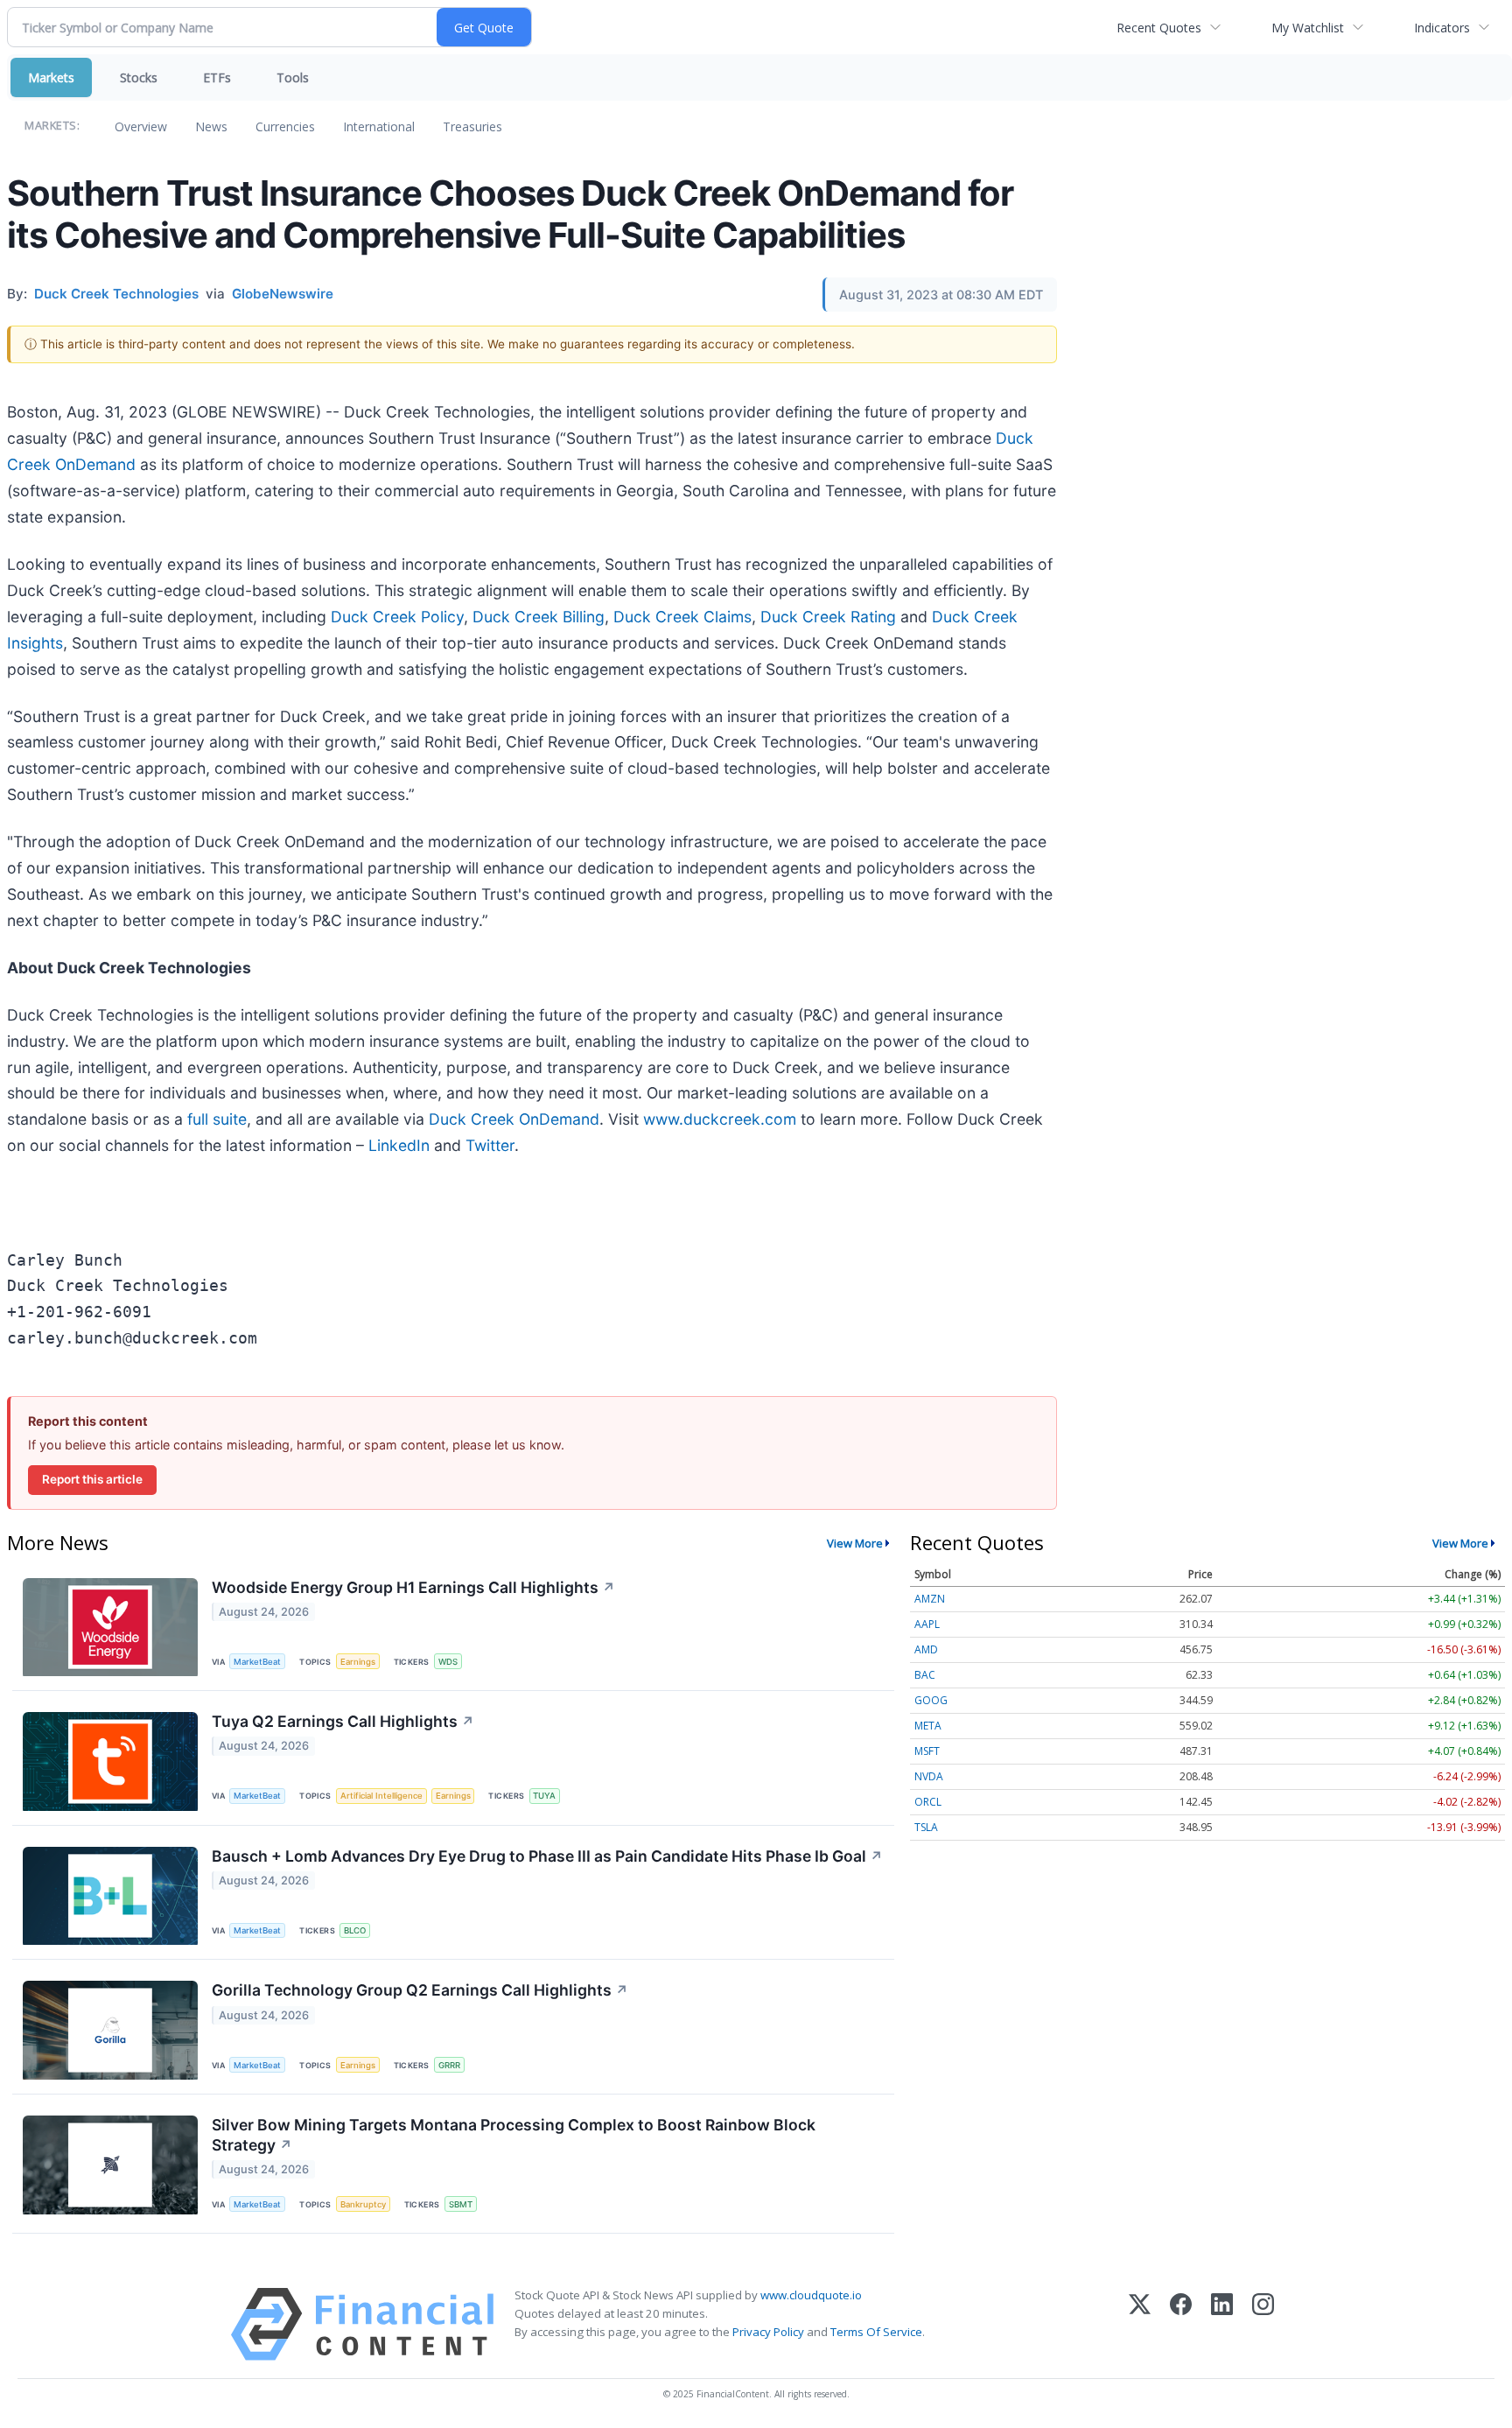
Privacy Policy (768, 2332)
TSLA (926, 1827)
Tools (293, 77)
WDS (448, 1662)
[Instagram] (1263, 2324)
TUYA (544, 1796)
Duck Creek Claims (682, 617)
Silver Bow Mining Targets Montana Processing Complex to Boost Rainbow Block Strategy (514, 2135)
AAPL (927, 1624)
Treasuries (472, 126)
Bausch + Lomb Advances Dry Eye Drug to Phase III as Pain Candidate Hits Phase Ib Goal (547, 1856)
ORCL (928, 1802)
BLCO (355, 1930)
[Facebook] (1181, 2324)
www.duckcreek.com (720, 1119)
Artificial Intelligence (381, 1796)
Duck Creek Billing (539, 617)
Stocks (139, 77)
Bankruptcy (363, 2204)
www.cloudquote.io (811, 2295)
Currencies (285, 126)
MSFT (927, 1751)
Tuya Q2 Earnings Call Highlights (343, 1721)
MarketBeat (257, 1662)
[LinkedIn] (1222, 2324)
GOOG (931, 1700)
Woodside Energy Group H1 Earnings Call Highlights (413, 1587)
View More (855, 1543)
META (928, 1726)
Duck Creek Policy (397, 617)
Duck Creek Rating (828, 617)
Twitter (490, 1145)
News (211, 126)
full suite (217, 1119)
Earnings (358, 1662)
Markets (51, 77)
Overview (141, 126)
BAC (925, 1675)
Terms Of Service (876, 2332)
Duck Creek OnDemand (514, 1119)
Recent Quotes (1159, 28)
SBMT (461, 2204)
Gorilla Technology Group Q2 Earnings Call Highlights (420, 1990)
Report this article (92, 1479)
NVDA (929, 1776)
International (379, 126)
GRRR (449, 2065)
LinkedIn (399, 1145)
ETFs (217, 77)
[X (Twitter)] (1140, 2324)
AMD (926, 1649)
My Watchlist (1308, 28)
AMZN (930, 1599)
